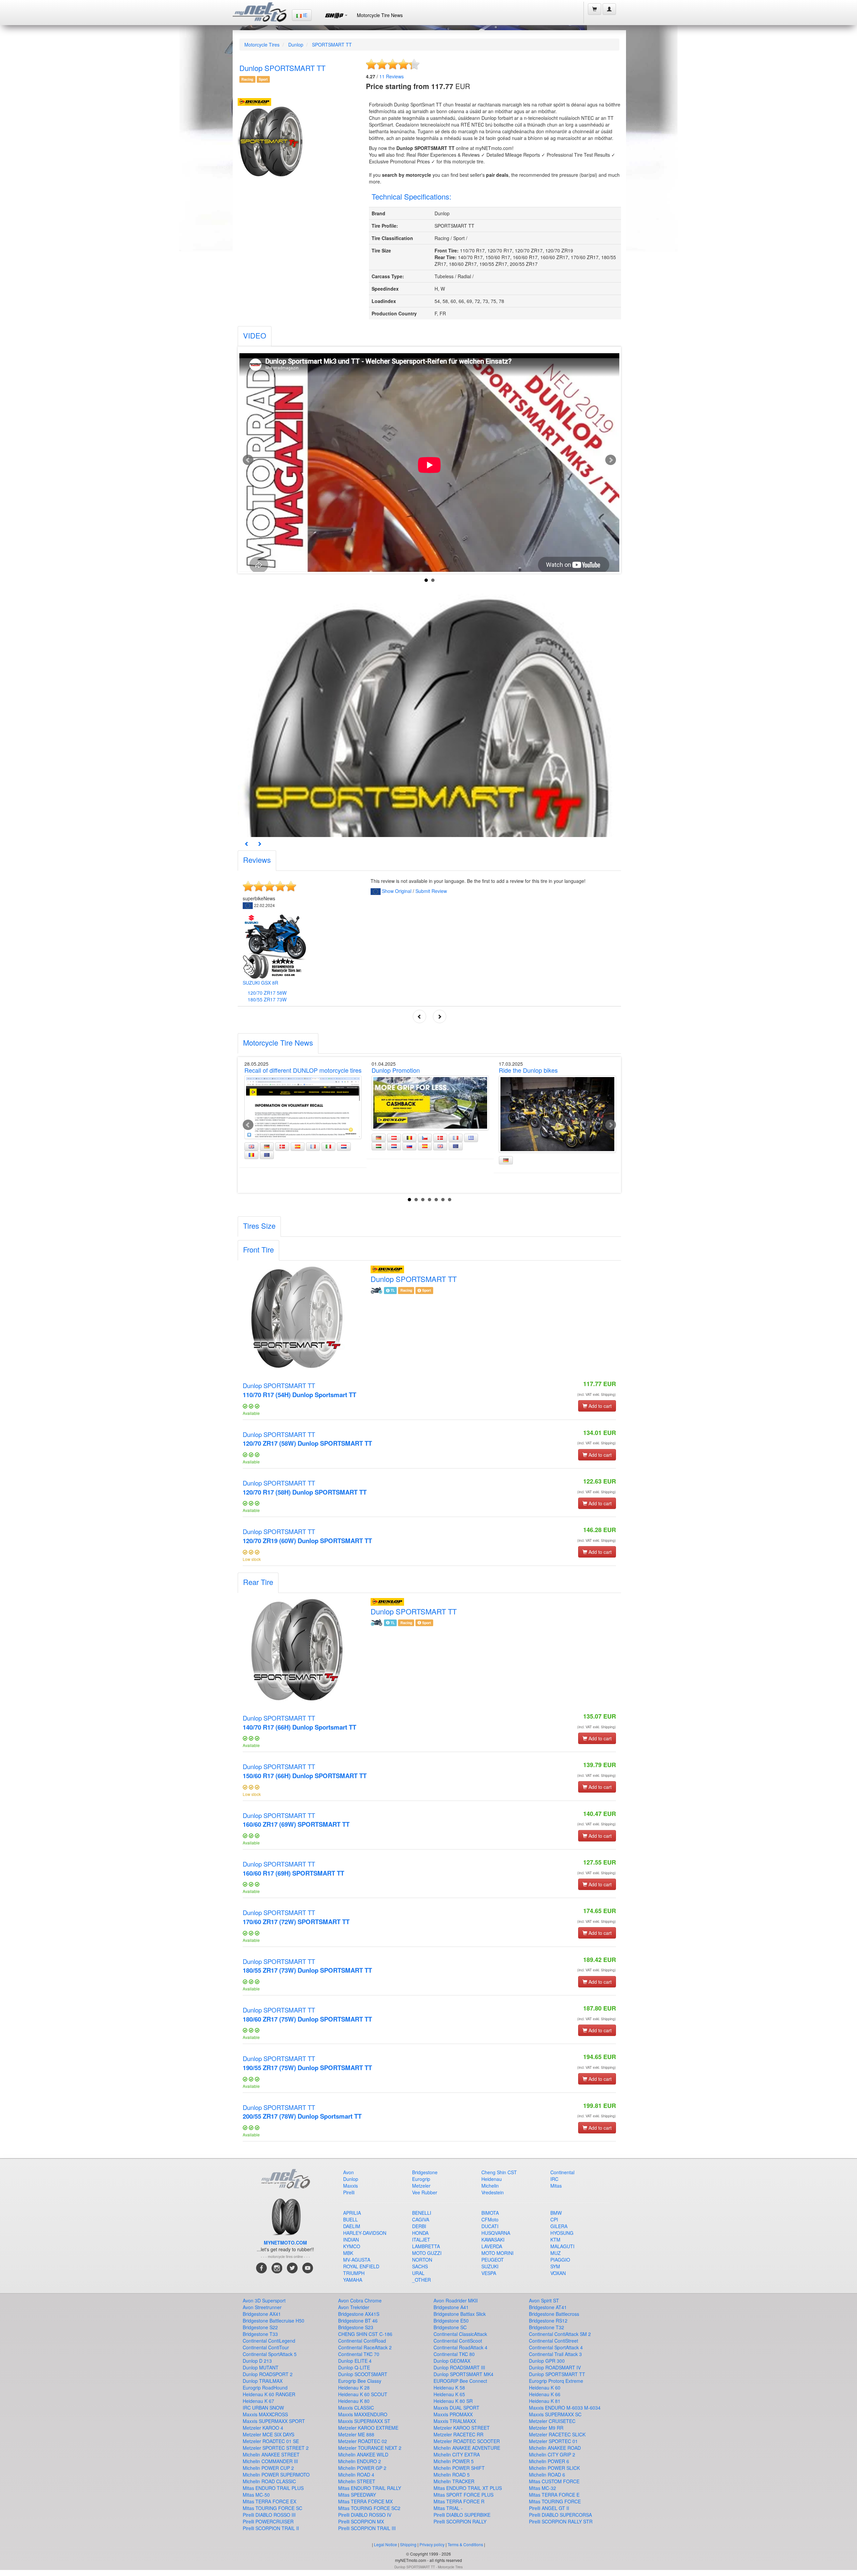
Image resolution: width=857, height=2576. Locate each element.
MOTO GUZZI (427, 2253)
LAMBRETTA (426, 2246)
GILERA (559, 2226)
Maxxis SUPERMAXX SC (555, 2414)
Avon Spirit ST (544, 2300)
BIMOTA (490, 2213)
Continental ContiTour (266, 2347)
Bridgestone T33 (260, 2334)
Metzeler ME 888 (356, 2434)
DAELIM (352, 2226)
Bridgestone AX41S (359, 2314)
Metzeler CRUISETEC (552, 2421)
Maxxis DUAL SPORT (456, 2408)
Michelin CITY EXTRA (457, 2454)
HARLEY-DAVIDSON (365, 2233)
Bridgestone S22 (260, 2327)
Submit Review (431, 891)
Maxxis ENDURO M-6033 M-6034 (565, 2408)
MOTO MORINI (497, 2253)
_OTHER (421, 2280)
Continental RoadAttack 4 (460, 2347)
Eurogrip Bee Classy (360, 2381)
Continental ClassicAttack (460, 2334)
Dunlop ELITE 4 (355, 2361)
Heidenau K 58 (449, 2388)
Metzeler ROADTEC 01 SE (271, 2441)
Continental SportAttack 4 (556, 2347)
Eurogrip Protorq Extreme (556, 2381)
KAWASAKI (493, 2240)
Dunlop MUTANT (261, 2367)
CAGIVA (421, 2219)
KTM (555, 2240)
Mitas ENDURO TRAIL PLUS (273, 2488)
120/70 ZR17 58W (267, 993)
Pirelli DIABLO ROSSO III (269, 2515)
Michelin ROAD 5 (452, 2475)
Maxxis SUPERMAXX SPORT (274, 2421)
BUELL (350, 2219)
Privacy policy (432, 2544)
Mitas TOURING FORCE (555, 2501)
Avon (348, 2172)
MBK (348, 2253)
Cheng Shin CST (499, 2172)
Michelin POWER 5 (454, 2461)
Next (611, 460)
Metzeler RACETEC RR (458, 2434)
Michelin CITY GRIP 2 (552, 2454)
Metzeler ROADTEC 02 (363, 2441)
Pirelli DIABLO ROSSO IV (365, 2515)
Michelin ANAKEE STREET (271, 2454)
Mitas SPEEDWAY (357, 2495)
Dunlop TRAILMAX (263, 2381)
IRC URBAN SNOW (263, 2408)
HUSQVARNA (496, 2233)
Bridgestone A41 (451, 2307)
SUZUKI (490, 2266)
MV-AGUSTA (357, 2260)
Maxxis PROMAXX (453, 2414)
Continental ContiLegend (269, 2341)
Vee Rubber (425, 2192)
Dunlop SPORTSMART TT (299, 1390)
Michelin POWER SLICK (554, 2468)
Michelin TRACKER (454, 2481)
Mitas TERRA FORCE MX (365, 2501)
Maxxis (350, 2186)
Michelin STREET (357, 2481)
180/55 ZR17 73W (267, 999)
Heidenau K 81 (545, 2401)
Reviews (392, 76)
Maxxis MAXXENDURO (363, 2414)
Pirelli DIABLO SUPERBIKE (462, 2515)
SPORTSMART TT (332, 45)
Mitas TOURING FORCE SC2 (369, 2508)
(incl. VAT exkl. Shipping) (597, 1394)
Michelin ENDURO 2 (360, 2461)
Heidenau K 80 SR (453, 2401)
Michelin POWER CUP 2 (268, 2468)
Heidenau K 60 (545, 2388)
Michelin (490, 2186)
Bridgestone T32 (547, 2327)
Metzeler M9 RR (546, 2428)
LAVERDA (492, 2246)
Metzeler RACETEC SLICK (557, 2434)
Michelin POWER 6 (549, 2461)
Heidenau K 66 (545, 2394)
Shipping (408, 2544)
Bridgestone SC (450, 2327)
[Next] (259, 844)
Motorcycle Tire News (380, 15)
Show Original (397, 891)
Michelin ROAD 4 (356, 2475)
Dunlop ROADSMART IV (555, 2367)
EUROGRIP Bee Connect (460, 2381)
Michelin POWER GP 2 (362, 2468)
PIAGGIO (560, 2260)
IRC (554, 2179)
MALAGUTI (562, 2246)
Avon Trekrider (354, 2307)
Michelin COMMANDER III (270, 2461)
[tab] (255, 336)
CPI (554, 2219)
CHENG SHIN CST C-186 (365, 2334)
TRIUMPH (354, 2273)
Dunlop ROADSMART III (459, 2367)
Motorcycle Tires (262, 45)
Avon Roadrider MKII (456, 2300)
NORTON (422, 2260)
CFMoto (490, 2219)
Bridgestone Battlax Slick (460, 2314)
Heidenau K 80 (354, 2401)
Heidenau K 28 (354, 2388)
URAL (418, 2273)
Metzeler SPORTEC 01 (553, 2441)
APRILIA (352, 2213)
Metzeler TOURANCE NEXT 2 (370, 2448)
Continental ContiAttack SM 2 (560, 2334)
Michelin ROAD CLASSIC (269, 2481)
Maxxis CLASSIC (356, 2408)
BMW (556, 2213)
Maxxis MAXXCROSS (265, 2414)
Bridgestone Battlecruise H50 (274, 2321)
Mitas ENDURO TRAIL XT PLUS (468, 2488)
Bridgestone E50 (451, 2321)
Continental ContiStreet (554, 2341)
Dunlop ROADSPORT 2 (268, 2374)
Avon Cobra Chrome (360, 2300)
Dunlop (296, 45)
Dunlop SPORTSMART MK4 (463, 2374)
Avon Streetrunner (262, 2307)
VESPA (489, 2273)
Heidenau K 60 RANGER (269, 2394)
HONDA (420, 2233)
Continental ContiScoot (458, 2341)
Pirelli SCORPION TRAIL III (367, 2528)
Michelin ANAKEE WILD (363, 2454)
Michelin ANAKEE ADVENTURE (467, 2448)
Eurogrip (421, 2179)
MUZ (556, 2253)
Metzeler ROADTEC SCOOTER (467, 2441)
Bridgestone (425, 2172)
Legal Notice (385, 2544)
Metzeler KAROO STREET (462, 2428)
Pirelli (349, 2192)
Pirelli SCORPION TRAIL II (271, 2528)
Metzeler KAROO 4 (263, 2428)
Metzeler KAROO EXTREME (368, 2428)
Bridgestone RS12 (548, 2321)
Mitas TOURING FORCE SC (272, 2508)
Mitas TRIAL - (448, 2508)
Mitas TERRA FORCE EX (269, 2501)
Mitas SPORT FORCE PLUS (463, 2495)
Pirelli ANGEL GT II (549, 2508)
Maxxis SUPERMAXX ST (364, 2421)
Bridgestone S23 (356, 2327)
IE (304, 15)
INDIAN (351, 2240)
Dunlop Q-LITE (354, 2367)
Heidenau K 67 (258, 2401)
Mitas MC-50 (256, 2495)
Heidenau (492, 2179)
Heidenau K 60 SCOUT (363, 2394)
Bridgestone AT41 (548, 2307)
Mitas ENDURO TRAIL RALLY (370, 2488)
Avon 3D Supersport (264, 2300)
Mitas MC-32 (542, 2488)
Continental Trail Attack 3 (555, 2354)
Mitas (556, 2186)
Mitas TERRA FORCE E (554, 2495)
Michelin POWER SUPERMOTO (276, 2475)
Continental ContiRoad (362, 2341)
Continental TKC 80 (454, 2354)
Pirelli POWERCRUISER (268, 2521)
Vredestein (493, 2192)
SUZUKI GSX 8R (260, 983)
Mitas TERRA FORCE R (459, 2501)
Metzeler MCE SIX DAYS (268, 2434)
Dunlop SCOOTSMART (363, 2374)
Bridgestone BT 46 (358, 2321)
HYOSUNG (562, 2233)
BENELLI (422, 2213)
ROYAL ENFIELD (361, 2266)
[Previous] (247, 844)
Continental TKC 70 (359, 2354)
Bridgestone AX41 (262, 2314)
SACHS (420, 2266)
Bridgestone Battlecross (554, 2314)
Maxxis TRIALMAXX (455, 2421)
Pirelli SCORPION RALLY (460, 2521)
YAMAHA (353, 2280)
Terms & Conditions (465, 2544)
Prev (248, 460)
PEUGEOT (493, 2260)
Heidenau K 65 (449, 2394)
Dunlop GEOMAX (452, 2361)
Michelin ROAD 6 (547, 2475)
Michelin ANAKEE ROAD (555, 2448)
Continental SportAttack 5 (270, 2354)
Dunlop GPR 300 (547, 2361)
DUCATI (490, 2226)
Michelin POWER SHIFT (459, 2468)
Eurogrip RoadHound (265, 2388)
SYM (555, 2266)
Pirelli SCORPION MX (361, 2521)
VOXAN (558, 2273)
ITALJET (421, 2240)
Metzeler (421, 2186)
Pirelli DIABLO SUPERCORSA (560, 2515)
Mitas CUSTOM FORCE (554, 2481)
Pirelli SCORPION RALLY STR (561, 2521)
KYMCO (352, 2246)
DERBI (419, 2226)
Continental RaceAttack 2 (365, 2347)
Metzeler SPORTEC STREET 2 (276, 2448)
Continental (562, 2172)
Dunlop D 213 (257, 2361)
